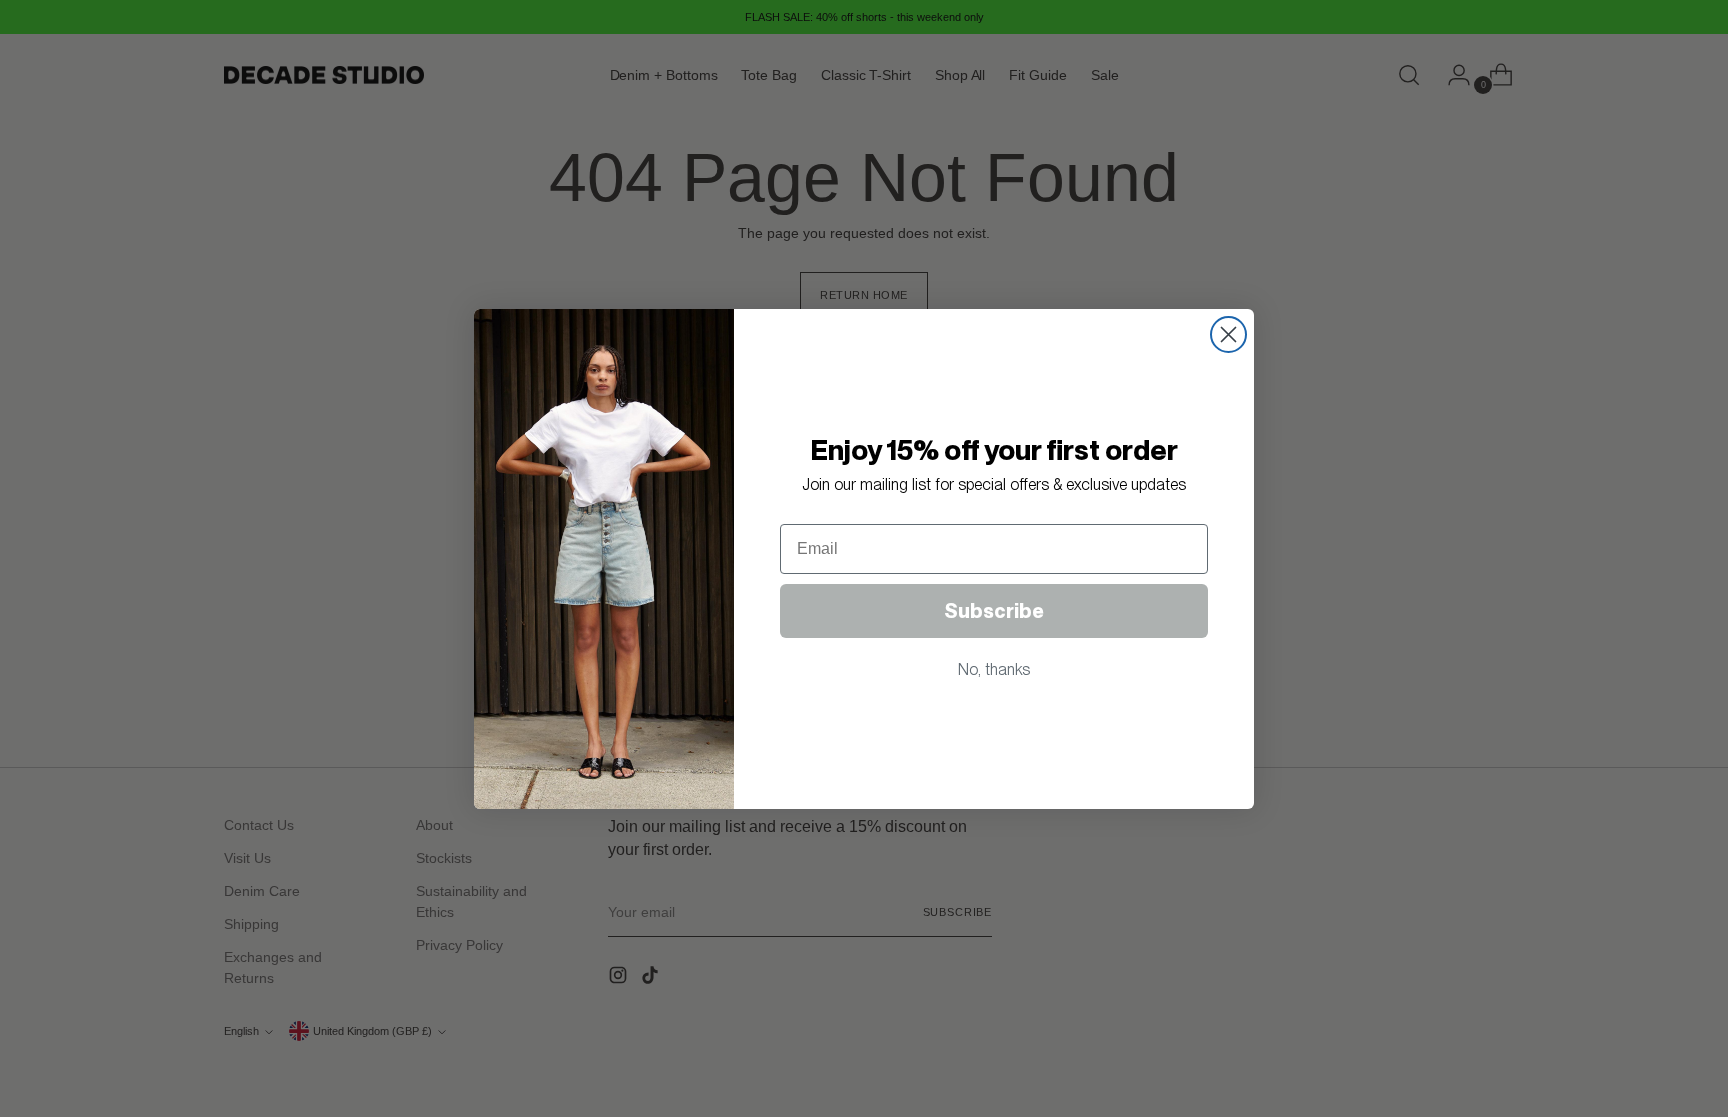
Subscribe (994, 611)
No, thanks (994, 669)
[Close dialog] (1228, 334)
